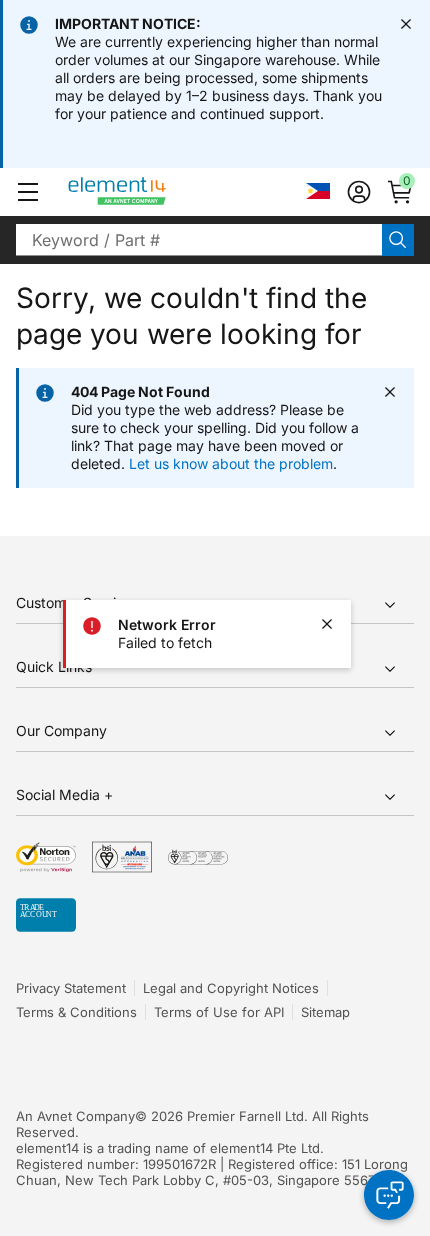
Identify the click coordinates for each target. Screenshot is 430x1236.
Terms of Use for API (219, 1012)
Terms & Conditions (76, 1012)
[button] (28, 192)
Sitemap (325, 1012)
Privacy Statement (71, 988)
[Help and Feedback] (389, 1195)
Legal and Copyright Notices (231, 988)
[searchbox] (199, 240)
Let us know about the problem (231, 463)
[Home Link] (154, 192)
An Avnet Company (75, 1116)
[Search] (398, 240)
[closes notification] (406, 24)
